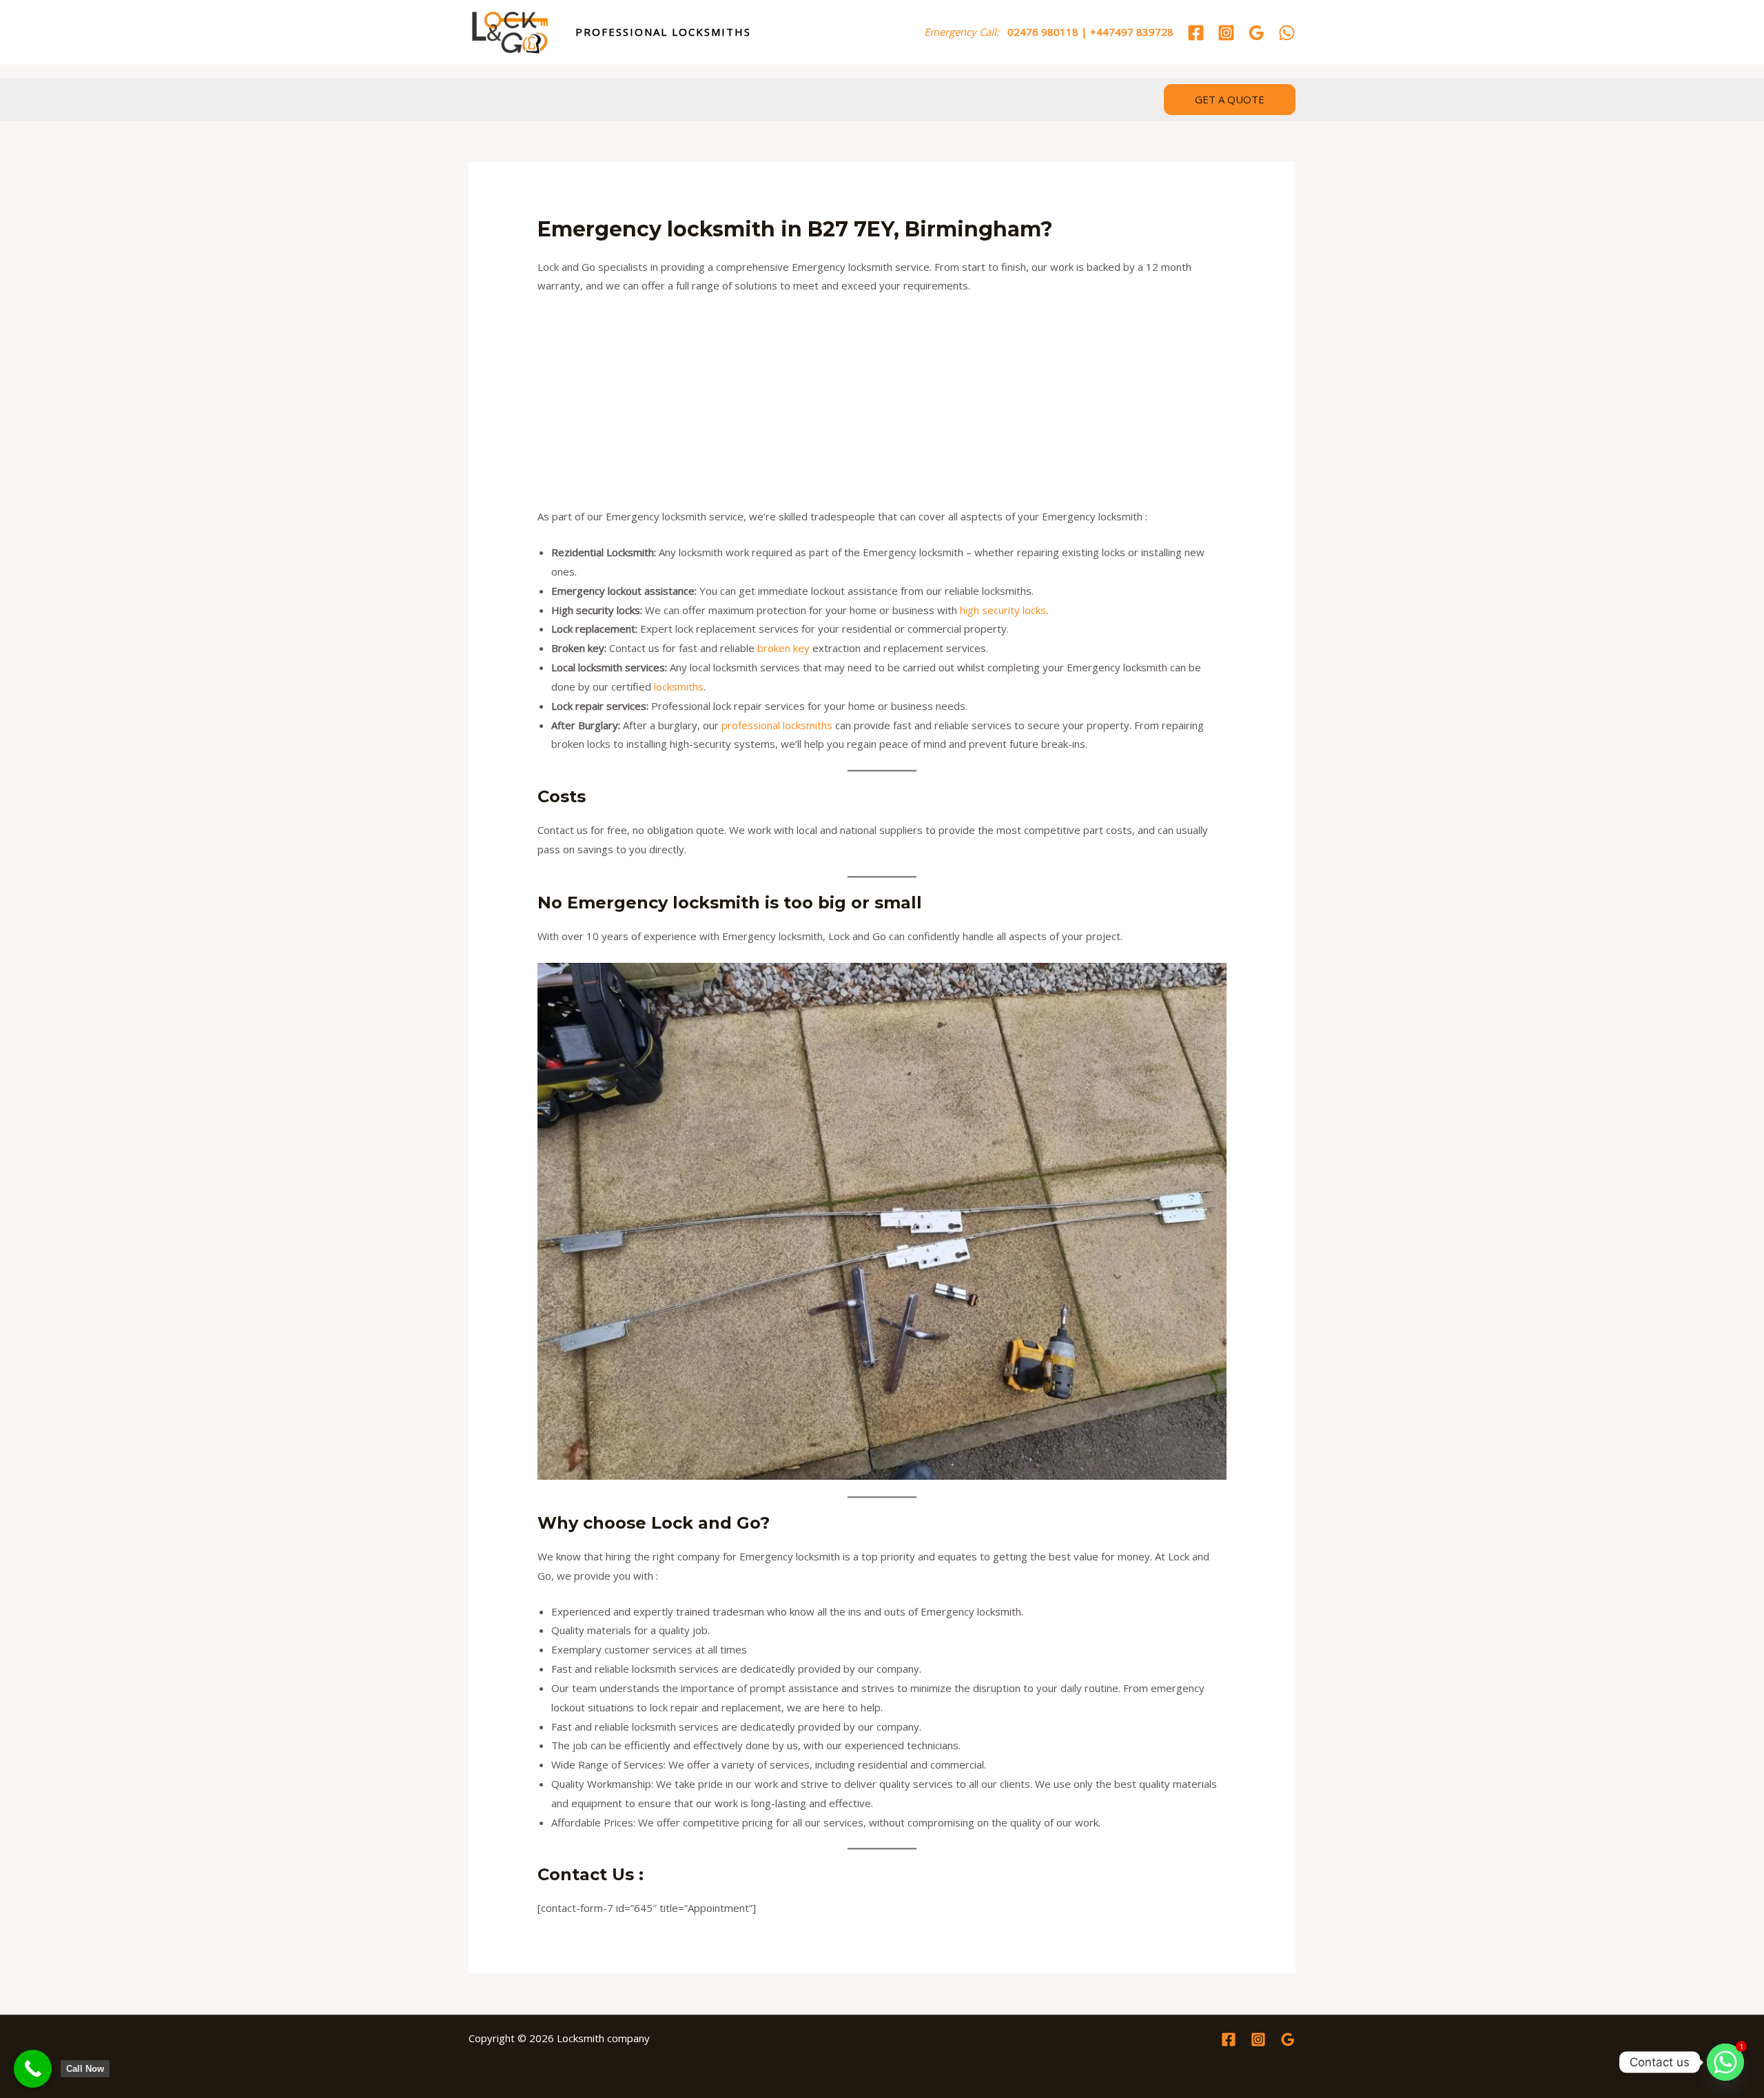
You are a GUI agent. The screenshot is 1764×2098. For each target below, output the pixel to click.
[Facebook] (1196, 33)
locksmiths (679, 686)
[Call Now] (33, 2069)
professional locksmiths (777, 725)
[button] (1230, 100)
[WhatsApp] (1287, 33)
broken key (783, 648)
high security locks (1003, 610)
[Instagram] (1226, 33)
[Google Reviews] (1257, 33)
